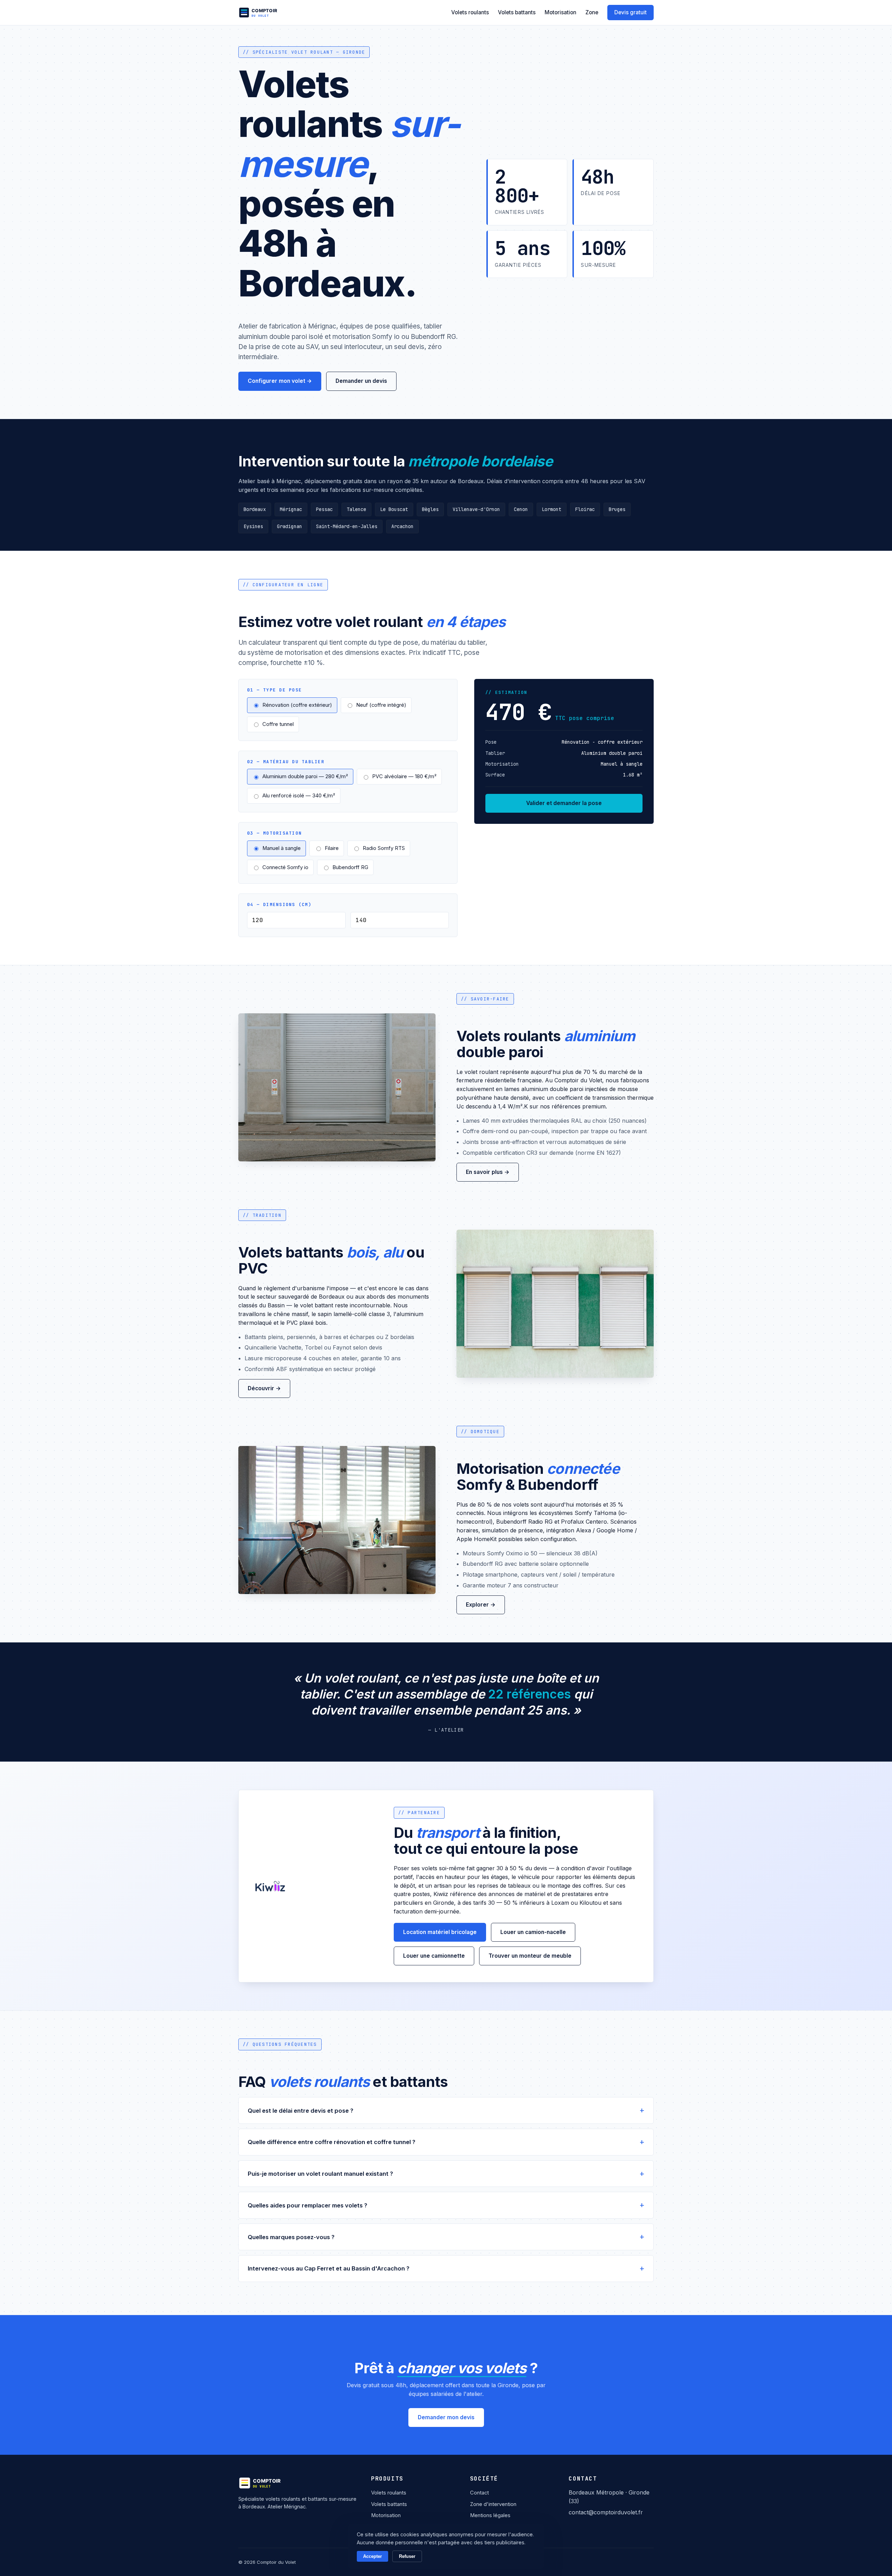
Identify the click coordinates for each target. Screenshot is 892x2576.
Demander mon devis (446, 2417)
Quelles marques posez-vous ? (291, 2237)
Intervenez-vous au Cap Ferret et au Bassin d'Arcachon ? (329, 2268)
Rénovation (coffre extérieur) (297, 705)
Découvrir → (264, 1388)
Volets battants (517, 12)
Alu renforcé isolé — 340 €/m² (299, 796)
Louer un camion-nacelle (533, 1932)
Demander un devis (361, 381)
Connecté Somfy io (285, 867)
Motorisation (560, 12)
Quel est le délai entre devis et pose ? (301, 2111)
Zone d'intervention (493, 2504)
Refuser (407, 2556)
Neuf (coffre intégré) (381, 705)
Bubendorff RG (350, 867)
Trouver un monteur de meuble (530, 1956)
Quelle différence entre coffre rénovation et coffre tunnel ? (332, 2142)
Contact (479, 2493)
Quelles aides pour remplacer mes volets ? (307, 2205)
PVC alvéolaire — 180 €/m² (404, 776)
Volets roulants (470, 12)
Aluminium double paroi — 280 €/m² (305, 776)
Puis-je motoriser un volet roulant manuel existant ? (320, 2174)
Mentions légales (490, 2515)
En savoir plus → (488, 1172)
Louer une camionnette (434, 1956)
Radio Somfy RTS (384, 848)
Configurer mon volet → (280, 381)
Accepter (372, 2556)
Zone (592, 12)
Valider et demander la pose (564, 803)
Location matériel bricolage (440, 1932)
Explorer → (481, 1605)
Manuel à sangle (282, 848)
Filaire (332, 848)
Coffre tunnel (278, 724)
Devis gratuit (630, 12)
